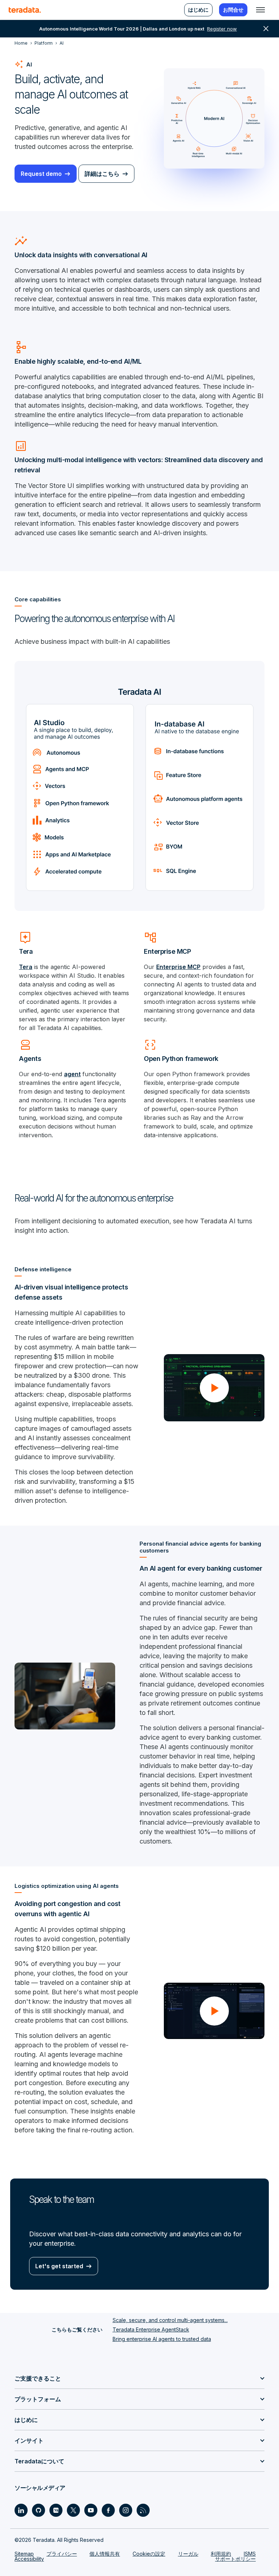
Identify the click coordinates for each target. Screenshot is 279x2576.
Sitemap (24, 2554)
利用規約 (221, 2554)
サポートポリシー (235, 2559)
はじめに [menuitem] (198, 10)
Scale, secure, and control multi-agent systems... (170, 2320)
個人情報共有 (105, 2554)
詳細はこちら (102, 174)
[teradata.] (25, 10)
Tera (26, 967)
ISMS (250, 2554)
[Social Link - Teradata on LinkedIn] (21, 2510)
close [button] (266, 29)
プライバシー (62, 2554)
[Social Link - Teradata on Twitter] (73, 2510)
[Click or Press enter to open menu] (260, 10)
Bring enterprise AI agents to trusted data (162, 2339)
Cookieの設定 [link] (149, 2554)
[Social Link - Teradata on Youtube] (91, 2510)
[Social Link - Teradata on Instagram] (126, 2510)
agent (72, 1074)
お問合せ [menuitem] (233, 10)
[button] (214, 1388)
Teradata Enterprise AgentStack (151, 2329)
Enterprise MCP (178, 967)
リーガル (188, 2554)
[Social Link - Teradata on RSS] (143, 2510)
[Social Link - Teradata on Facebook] (108, 2510)
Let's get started (59, 2266)
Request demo (41, 174)
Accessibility (29, 2559)
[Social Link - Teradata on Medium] (56, 2510)
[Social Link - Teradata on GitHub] (39, 2510)
